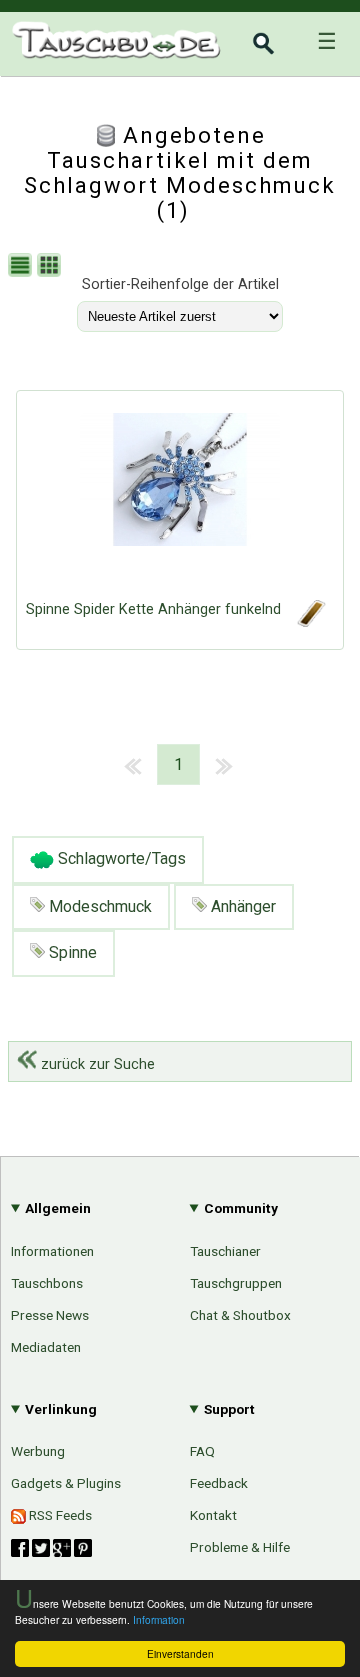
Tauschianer (225, 1251)
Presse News (50, 1315)
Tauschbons (47, 1283)
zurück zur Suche (96, 1064)
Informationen (52, 1251)
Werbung (38, 1451)
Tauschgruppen (236, 1283)
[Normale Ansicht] (22, 267)
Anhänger (241, 906)
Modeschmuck (98, 906)
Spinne (71, 952)
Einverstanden (180, 1653)
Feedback (219, 1483)
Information (159, 1619)
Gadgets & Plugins (66, 1483)
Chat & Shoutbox (240, 1315)
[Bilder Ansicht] (51, 267)
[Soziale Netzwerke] (51, 1548)
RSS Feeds (59, 1515)
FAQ (202, 1451)
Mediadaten (46, 1347)
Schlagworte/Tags (120, 858)
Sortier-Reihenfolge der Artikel (180, 284)
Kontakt (213, 1515)
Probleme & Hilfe (240, 1547)
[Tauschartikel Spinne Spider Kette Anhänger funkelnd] (180, 500)
